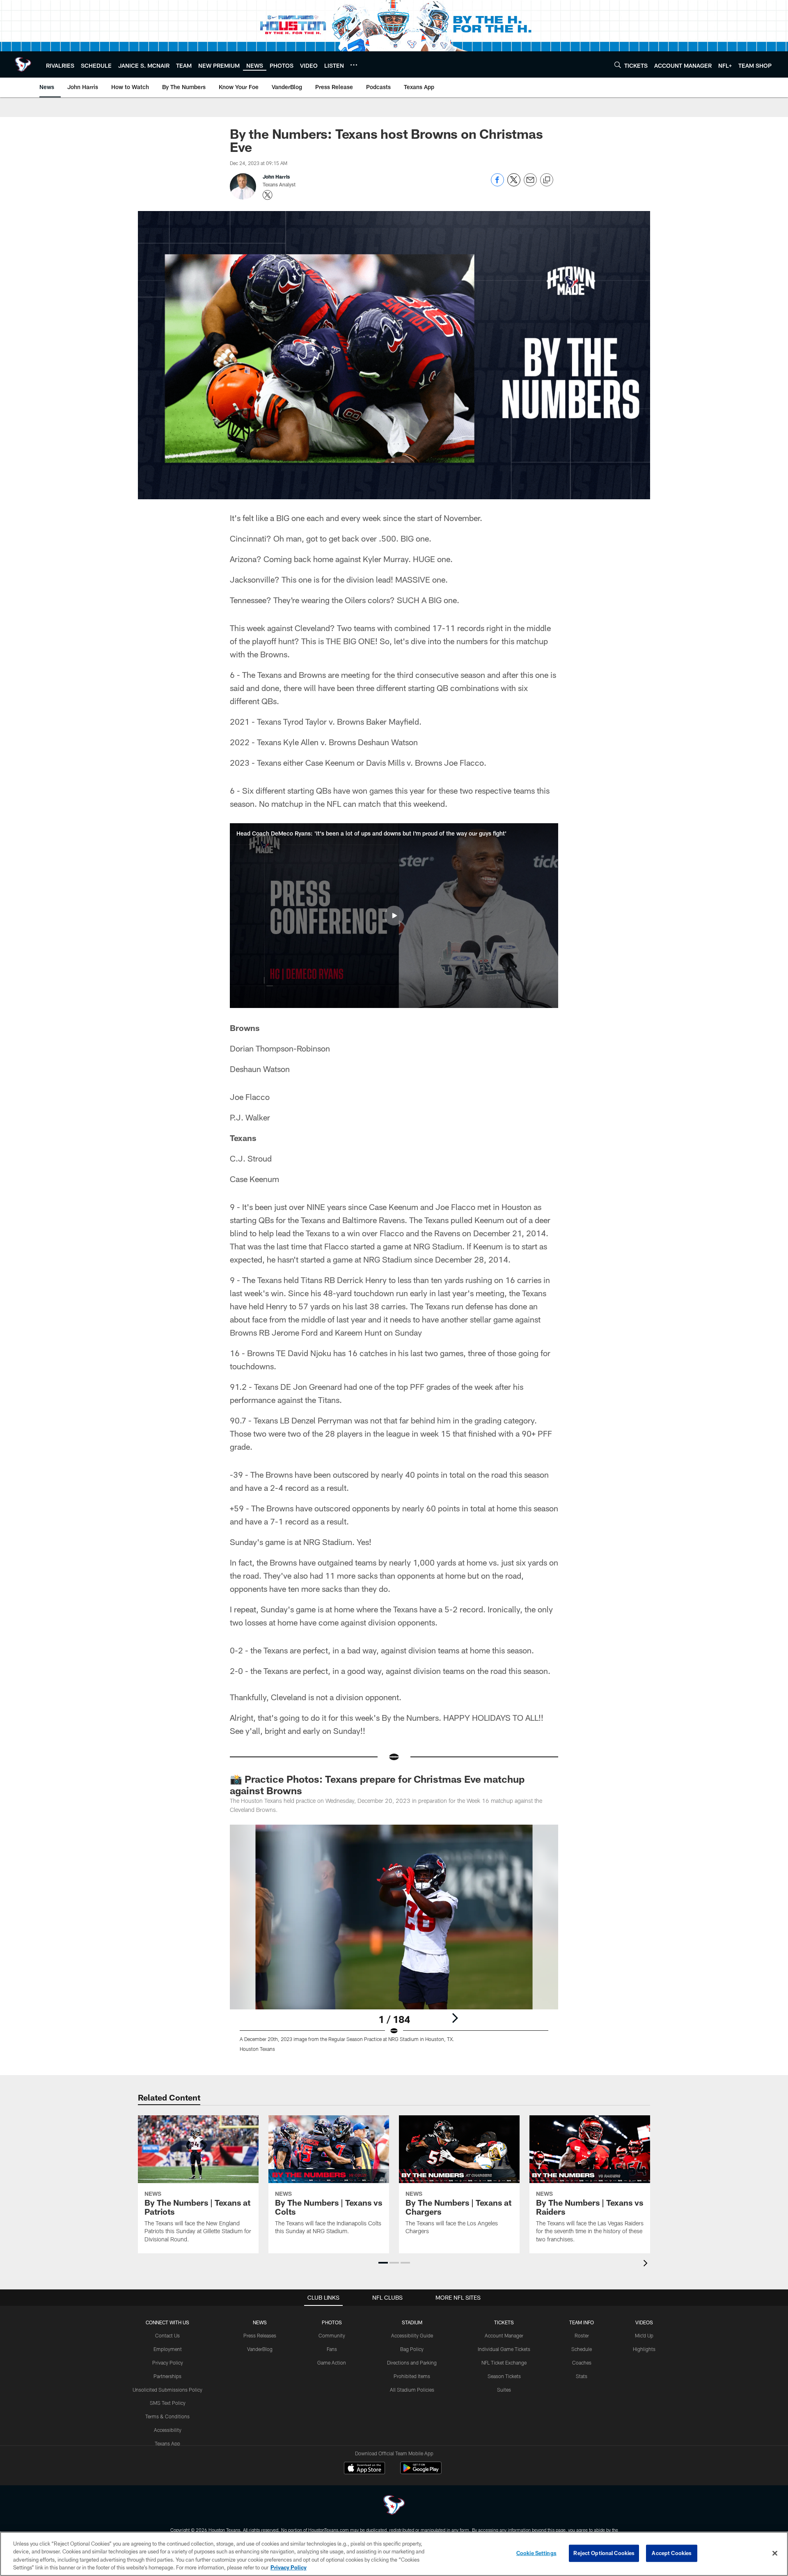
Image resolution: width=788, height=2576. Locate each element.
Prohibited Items (412, 2376)
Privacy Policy (168, 2362)
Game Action (332, 2362)
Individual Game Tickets (504, 2349)
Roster (582, 2335)
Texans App (167, 2443)
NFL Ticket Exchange (504, 2362)
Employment (168, 2349)
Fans (332, 2349)
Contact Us (167, 2335)
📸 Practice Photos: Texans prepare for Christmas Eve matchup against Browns (377, 1785)
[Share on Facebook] (497, 184)
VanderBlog (260, 2349)
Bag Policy (412, 2349)
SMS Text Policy (168, 2403)
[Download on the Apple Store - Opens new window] (364, 2469)
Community (332, 2335)
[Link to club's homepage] (23, 64)
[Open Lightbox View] (394, 1943)
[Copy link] (547, 180)
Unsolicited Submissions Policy (167, 2390)
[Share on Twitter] (514, 184)
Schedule (582, 2349)
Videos (644, 2322)
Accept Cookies (672, 2553)
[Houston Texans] (394, 2506)
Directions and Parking (412, 2362)
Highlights (644, 2349)
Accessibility (168, 2430)
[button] (394, 916)
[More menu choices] (354, 65)
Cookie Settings (536, 2553)
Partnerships (167, 2376)
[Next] (455, 2018)
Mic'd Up (644, 2335)
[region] (394, 2554)
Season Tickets (504, 2376)
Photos (332, 2322)
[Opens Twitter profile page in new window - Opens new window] (268, 195)
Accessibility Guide (412, 2335)
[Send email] (530, 184)
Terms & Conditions (167, 2416)
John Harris (276, 177)
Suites (504, 2390)
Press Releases (260, 2335)
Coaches (582, 2362)
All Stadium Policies (412, 2390)
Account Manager (504, 2335)
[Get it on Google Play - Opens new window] (421, 2472)
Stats (582, 2376)
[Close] (775, 2553)
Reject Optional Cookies (604, 2553)
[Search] (618, 65)
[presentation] (647, 2264)
